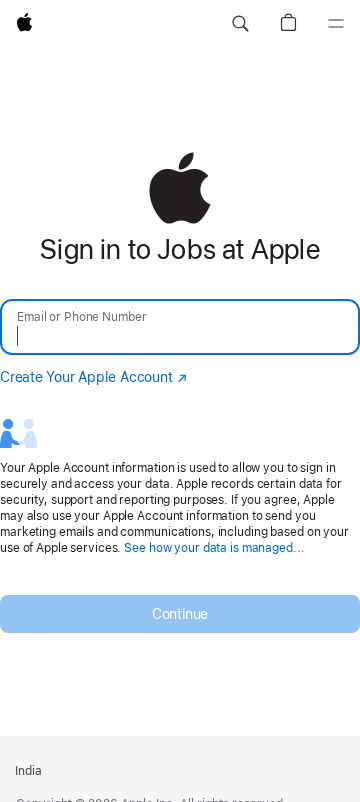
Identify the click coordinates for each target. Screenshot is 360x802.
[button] (240, 24)
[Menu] (336, 24)
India (28, 771)
